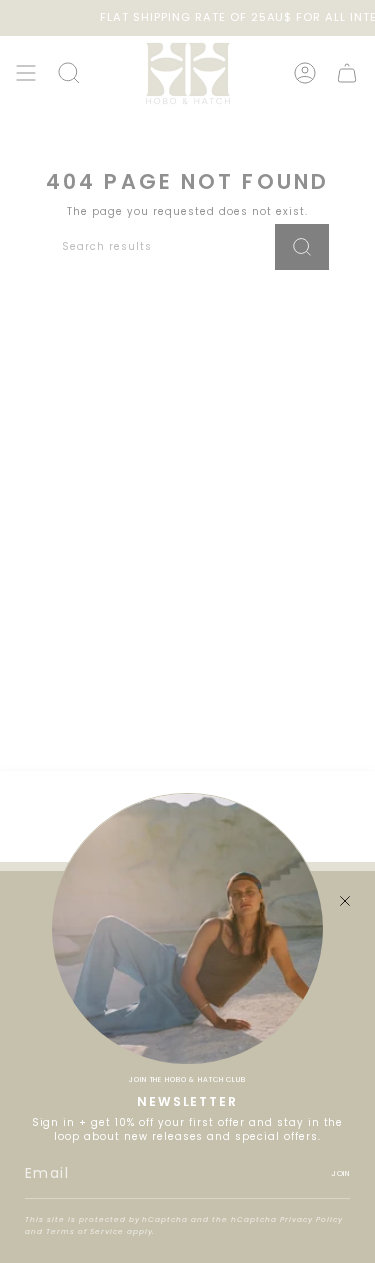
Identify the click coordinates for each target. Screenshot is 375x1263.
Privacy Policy (311, 1219)
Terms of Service (85, 1231)
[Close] (345, 901)
